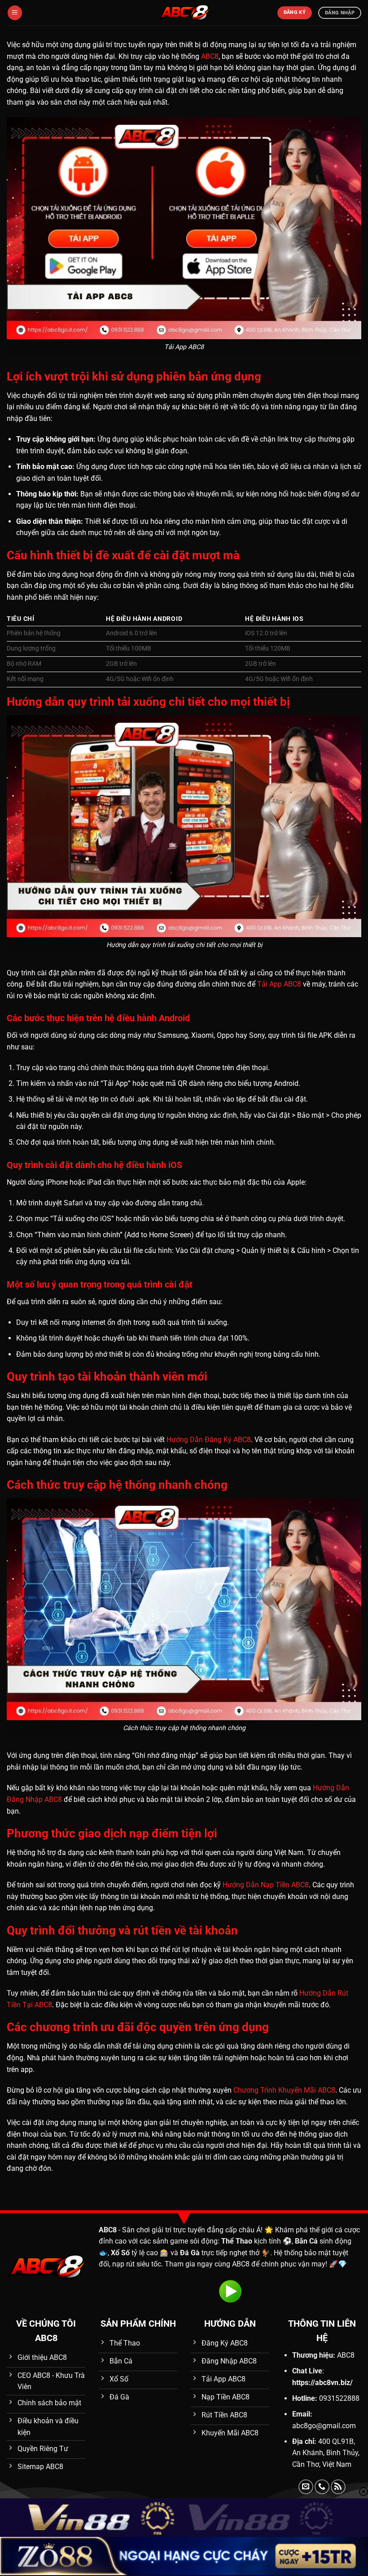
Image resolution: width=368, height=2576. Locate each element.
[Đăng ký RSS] (338, 2487)
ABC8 (210, 56)
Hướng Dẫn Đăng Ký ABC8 (209, 1440)
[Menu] (15, 13)
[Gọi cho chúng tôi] (322, 2487)
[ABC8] (184, 13)
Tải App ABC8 (279, 984)
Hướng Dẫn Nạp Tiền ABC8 (266, 1885)
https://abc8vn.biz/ (322, 2383)
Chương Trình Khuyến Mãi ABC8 (284, 2090)
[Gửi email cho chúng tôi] (306, 2487)
